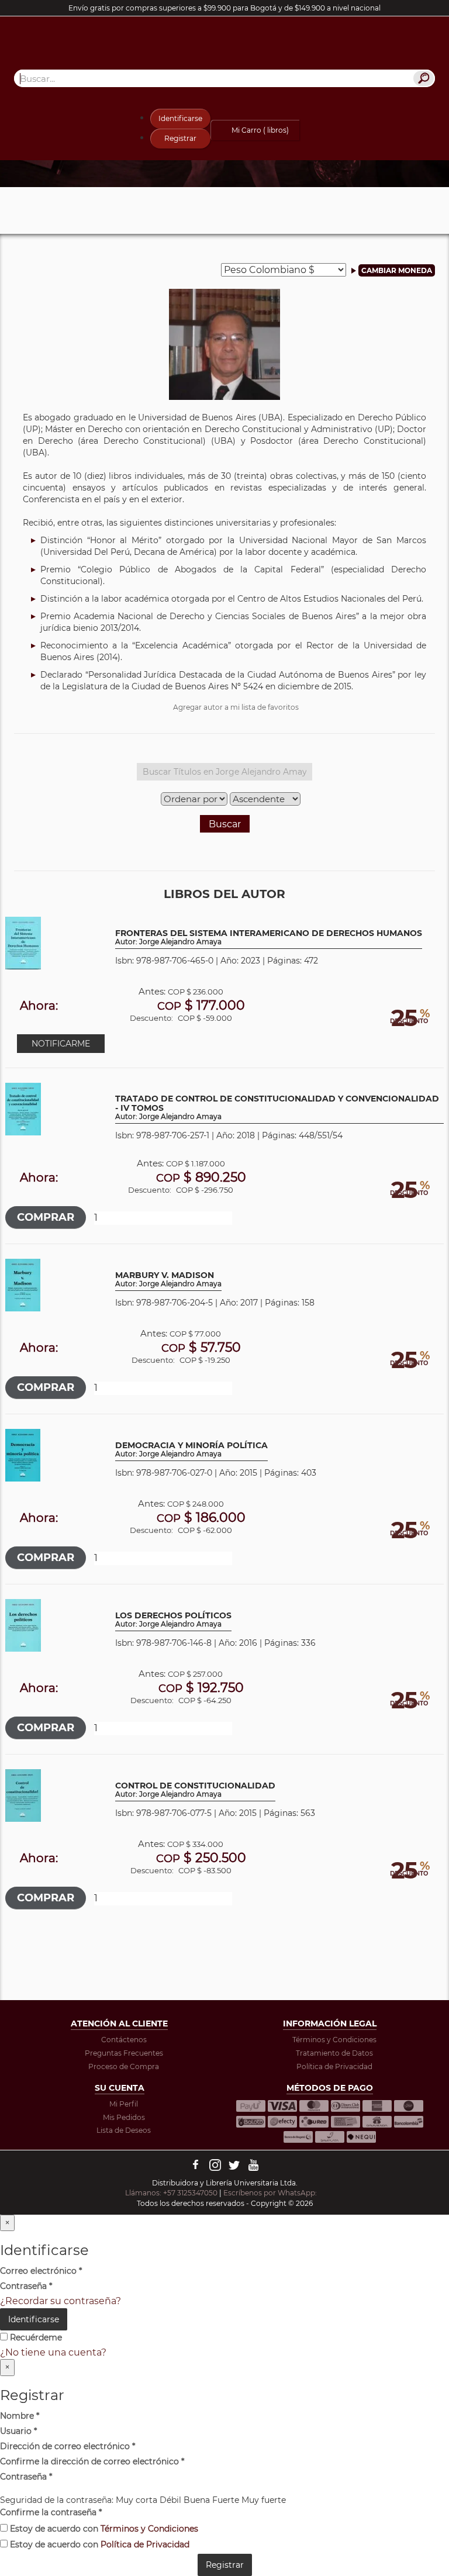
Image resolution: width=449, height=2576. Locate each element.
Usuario (18, 2431)
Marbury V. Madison (168, 1280)
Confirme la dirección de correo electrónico (92, 2461)
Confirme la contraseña (51, 2512)
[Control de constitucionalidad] (23, 1795)
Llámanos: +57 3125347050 (171, 2193)
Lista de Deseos (124, 2130)
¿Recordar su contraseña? (61, 2301)
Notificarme (61, 1044)
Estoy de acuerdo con (103, 2529)
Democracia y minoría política (191, 1450)
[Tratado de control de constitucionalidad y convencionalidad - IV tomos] (23, 1108)
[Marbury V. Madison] (23, 1284)
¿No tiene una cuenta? (53, 2352)
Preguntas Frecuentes (124, 2053)
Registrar (180, 138)
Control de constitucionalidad (195, 1790)
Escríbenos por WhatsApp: (271, 2193)
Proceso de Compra (124, 2066)
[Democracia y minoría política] (23, 1454)
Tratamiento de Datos (334, 2053)
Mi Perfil (124, 2104)
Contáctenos (124, 2040)
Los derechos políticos (173, 1620)
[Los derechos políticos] (23, 1624)
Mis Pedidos (124, 2117)
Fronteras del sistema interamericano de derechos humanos (269, 937)
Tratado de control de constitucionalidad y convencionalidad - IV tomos (277, 1108)
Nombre (20, 2416)
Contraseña (26, 2286)
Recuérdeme (35, 2337)
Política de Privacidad (334, 2066)
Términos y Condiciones (334, 2040)
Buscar (225, 824)
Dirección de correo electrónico (68, 2446)
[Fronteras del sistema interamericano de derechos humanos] (23, 942)
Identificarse (180, 118)
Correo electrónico (41, 2271)
